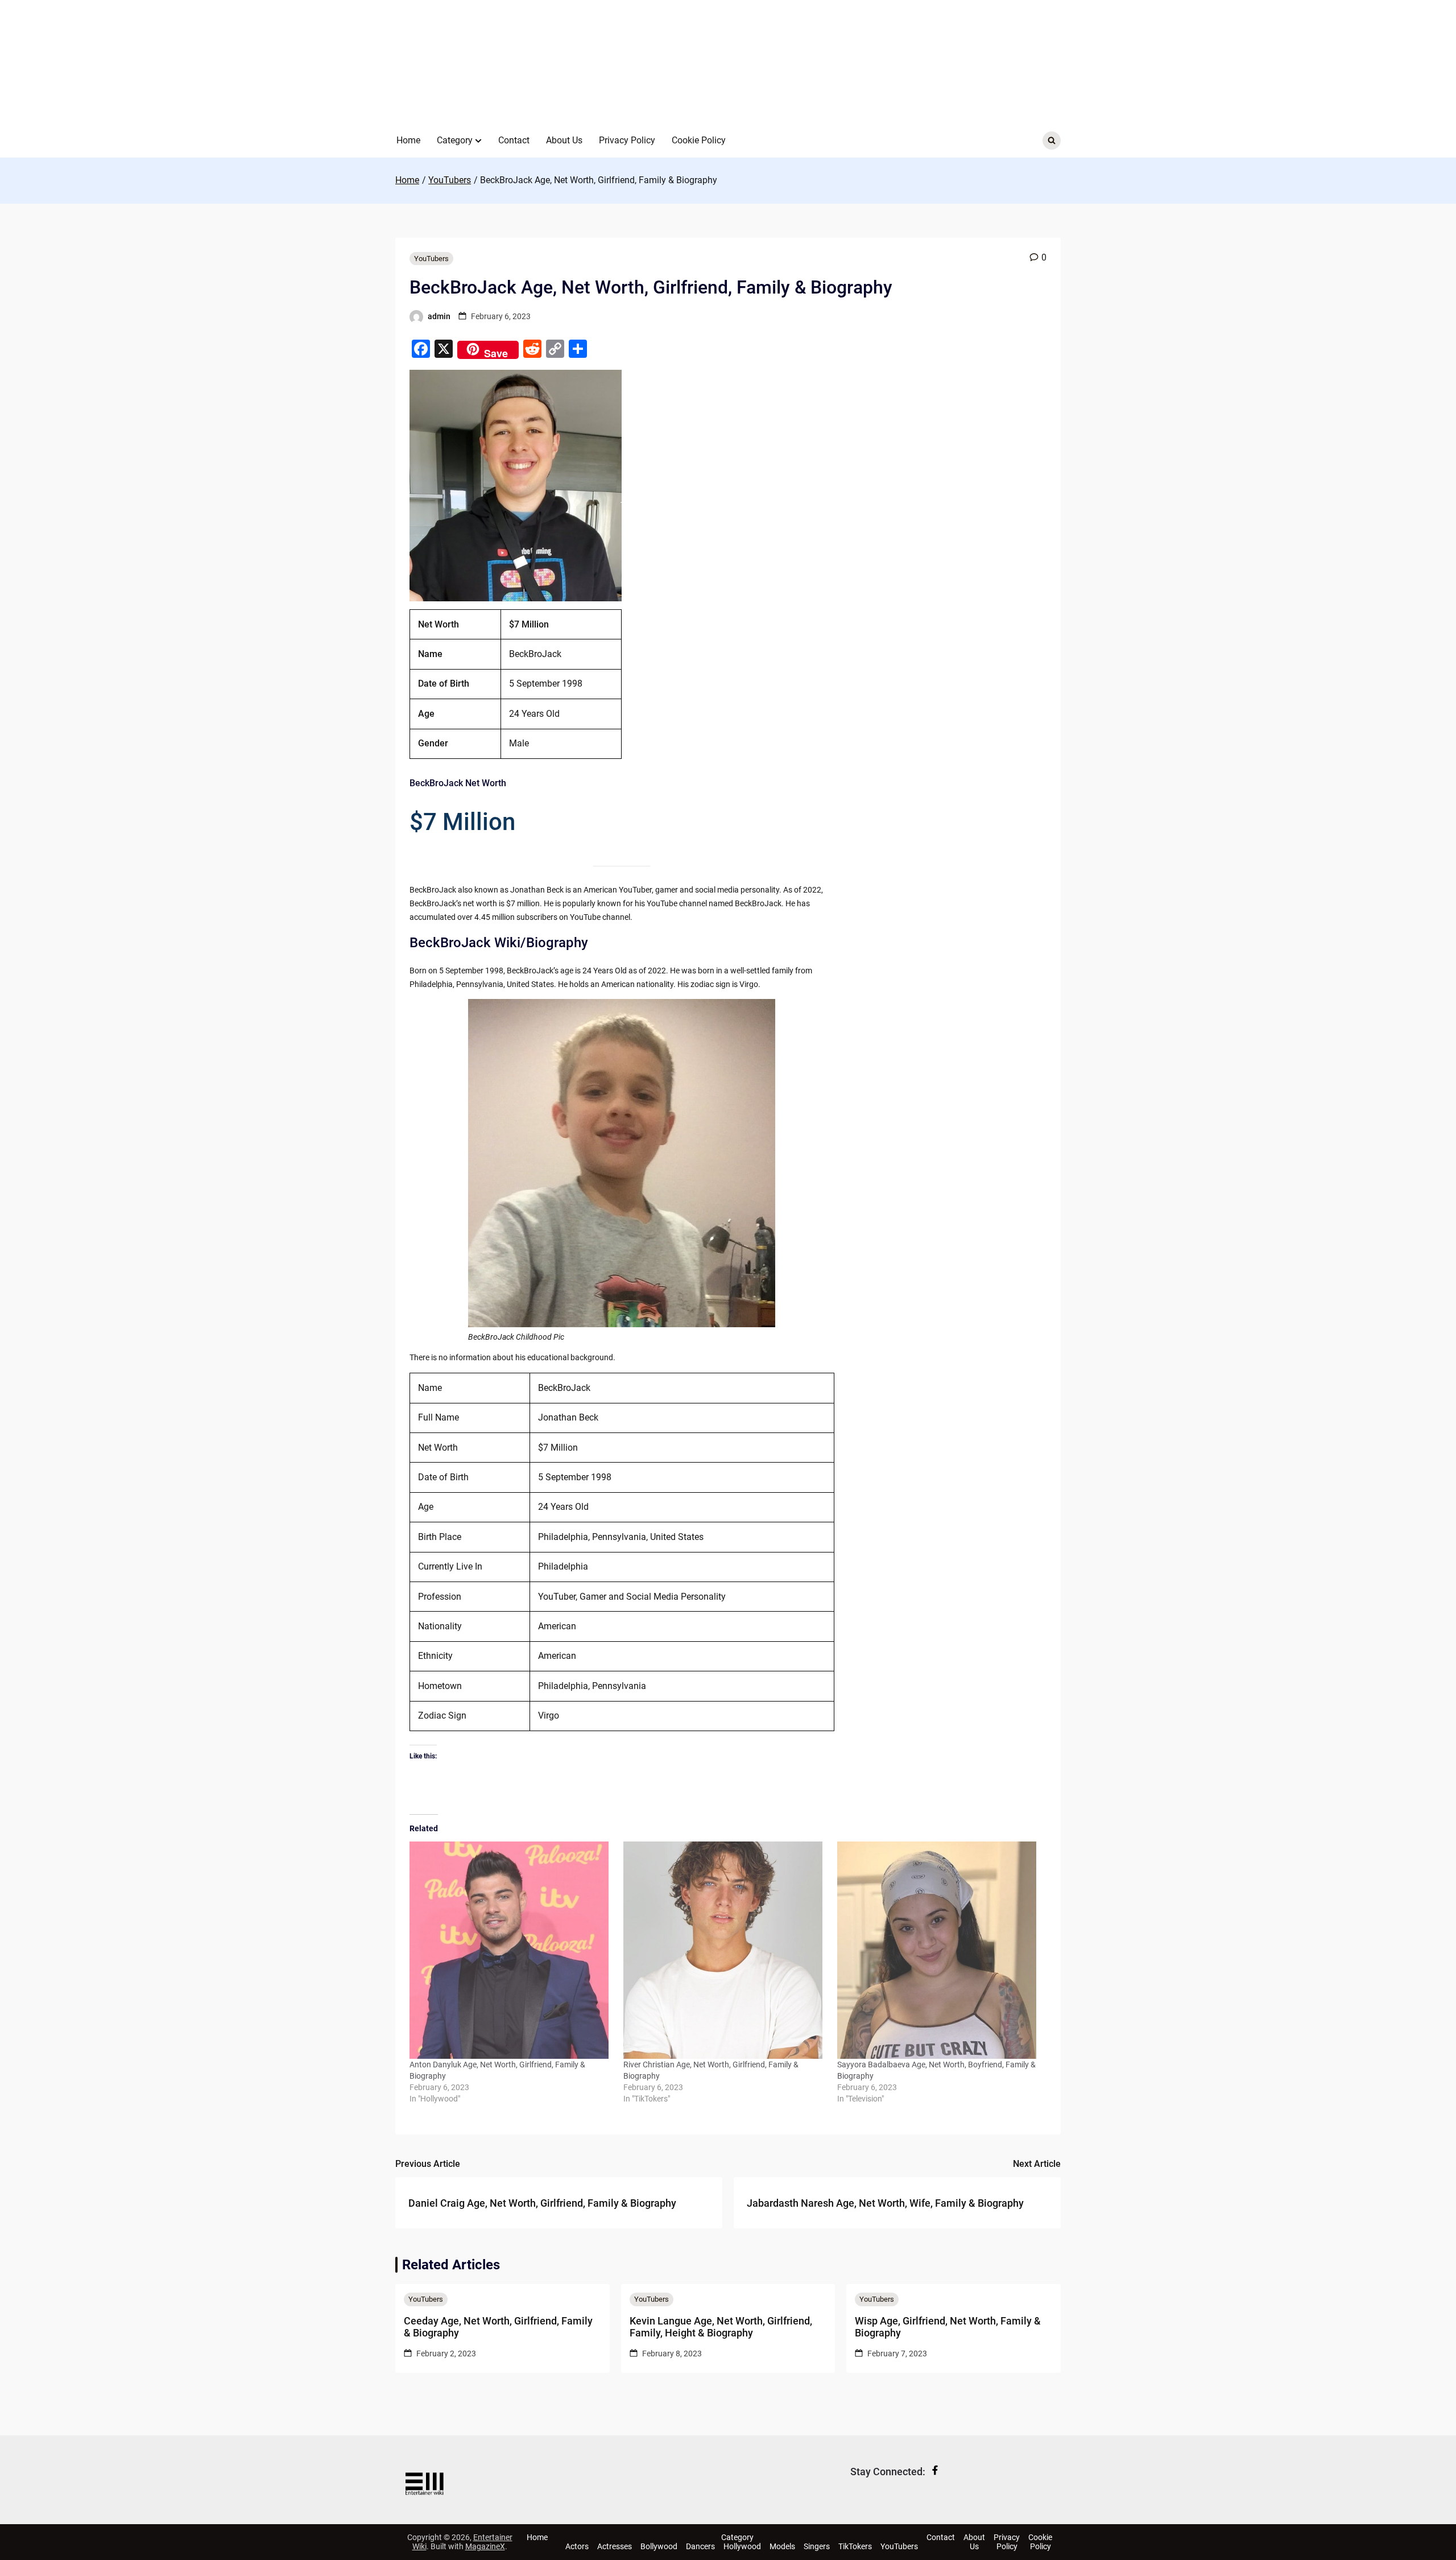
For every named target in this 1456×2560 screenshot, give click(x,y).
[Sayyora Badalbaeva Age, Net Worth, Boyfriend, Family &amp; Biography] (938, 1950)
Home (408, 140)
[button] (478, 141)
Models (782, 2546)
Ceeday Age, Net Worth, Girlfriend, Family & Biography (498, 2327)
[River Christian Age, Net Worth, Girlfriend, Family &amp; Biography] (725, 1950)
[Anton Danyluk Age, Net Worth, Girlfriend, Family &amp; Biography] (511, 1950)
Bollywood (659, 2546)
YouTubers (431, 259)
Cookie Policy (699, 140)
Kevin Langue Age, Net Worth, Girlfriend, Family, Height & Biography (721, 2327)
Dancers (700, 2546)
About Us (564, 140)
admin (439, 316)
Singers (817, 2546)
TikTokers (855, 2546)
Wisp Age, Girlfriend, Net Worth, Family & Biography (948, 2327)
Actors (577, 2546)
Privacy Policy (627, 140)
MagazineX (485, 2546)
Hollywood (742, 2546)
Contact (514, 140)
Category (455, 140)
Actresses (615, 2546)
